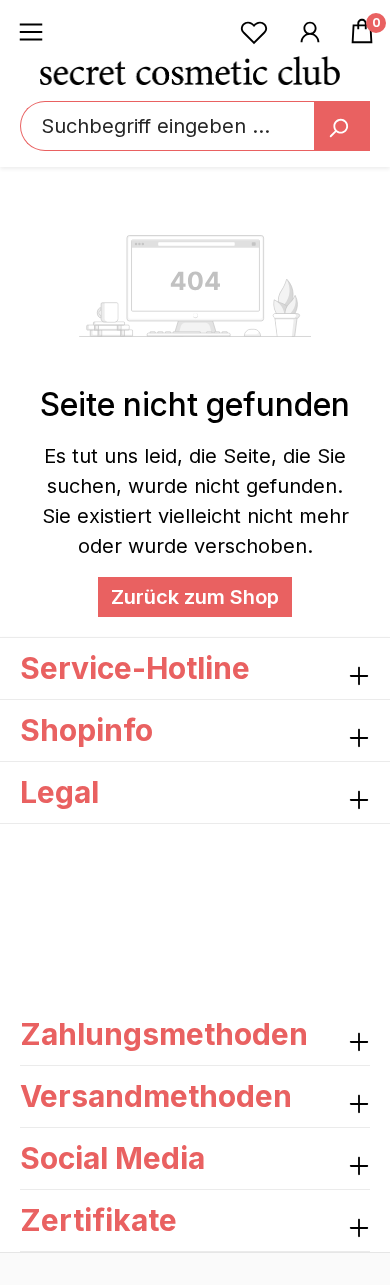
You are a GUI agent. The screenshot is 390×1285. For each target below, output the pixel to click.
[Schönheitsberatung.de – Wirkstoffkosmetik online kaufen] (190, 69)
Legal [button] (59, 792)
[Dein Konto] (310, 31)
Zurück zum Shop (195, 597)
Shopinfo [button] (86, 730)
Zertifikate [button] (98, 1220)
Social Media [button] (112, 1158)
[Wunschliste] (254, 31)
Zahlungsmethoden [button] (164, 1034)
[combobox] (195, 126)
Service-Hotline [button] (135, 668)
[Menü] (31, 31)
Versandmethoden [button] (156, 1096)
